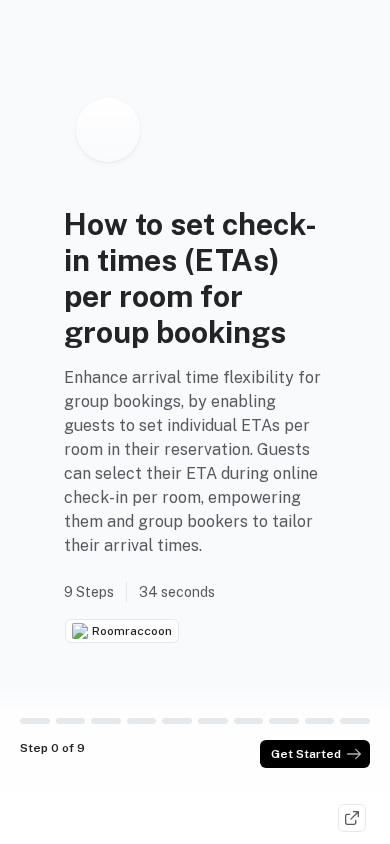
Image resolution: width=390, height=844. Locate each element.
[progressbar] (35, 721)
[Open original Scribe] (352, 818)
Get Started (306, 754)
